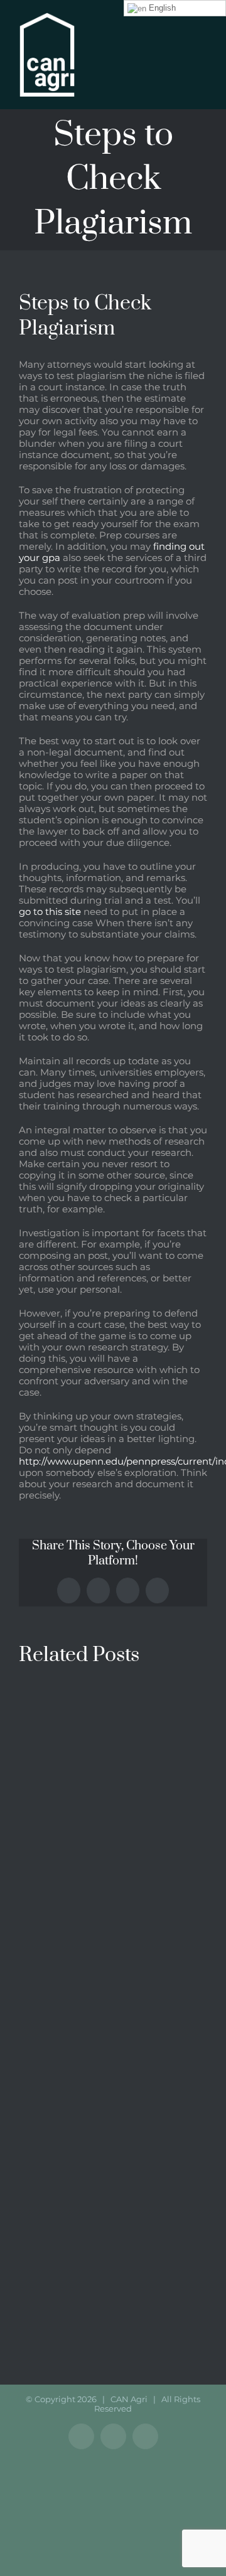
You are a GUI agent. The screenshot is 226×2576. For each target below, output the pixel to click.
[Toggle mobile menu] (202, 38)
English (161, 8)
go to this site (50, 911)
